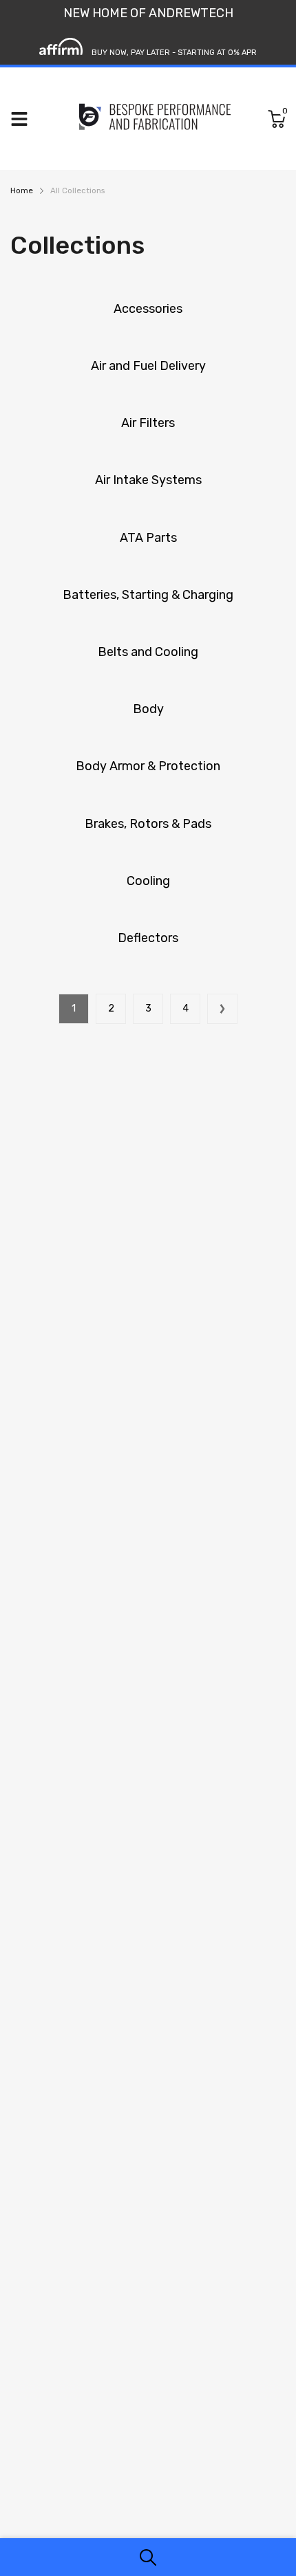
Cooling (148, 881)
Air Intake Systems (148, 480)
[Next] (222, 1009)
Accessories (148, 309)
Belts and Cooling (148, 652)
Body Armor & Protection (148, 766)
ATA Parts (148, 538)
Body (148, 709)
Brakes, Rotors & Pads (148, 824)
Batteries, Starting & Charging (148, 595)
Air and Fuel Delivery (148, 366)
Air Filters (148, 423)
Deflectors (148, 938)
